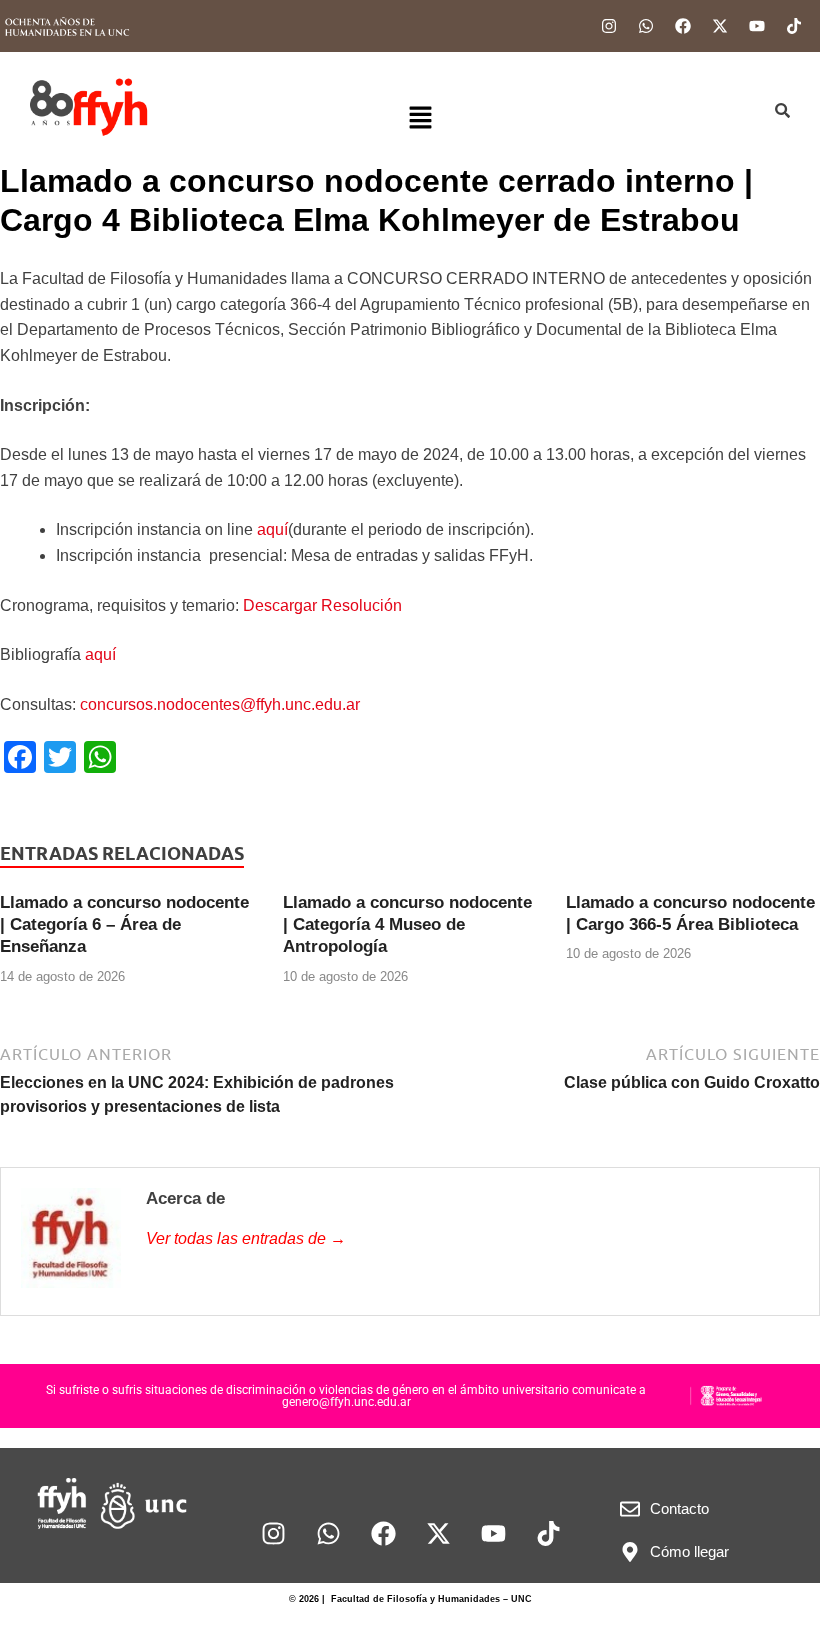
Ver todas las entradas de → (246, 1238)
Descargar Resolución (322, 605)
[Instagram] (609, 26)
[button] (421, 119)
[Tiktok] (794, 26)
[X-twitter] (720, 26)
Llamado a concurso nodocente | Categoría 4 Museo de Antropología (407, 924)
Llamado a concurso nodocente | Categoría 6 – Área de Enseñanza (124, 924)
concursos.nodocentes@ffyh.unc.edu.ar (220, 704)
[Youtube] (757, 26)
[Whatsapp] (646, 26)
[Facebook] (683, 26)
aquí (272, 529)
